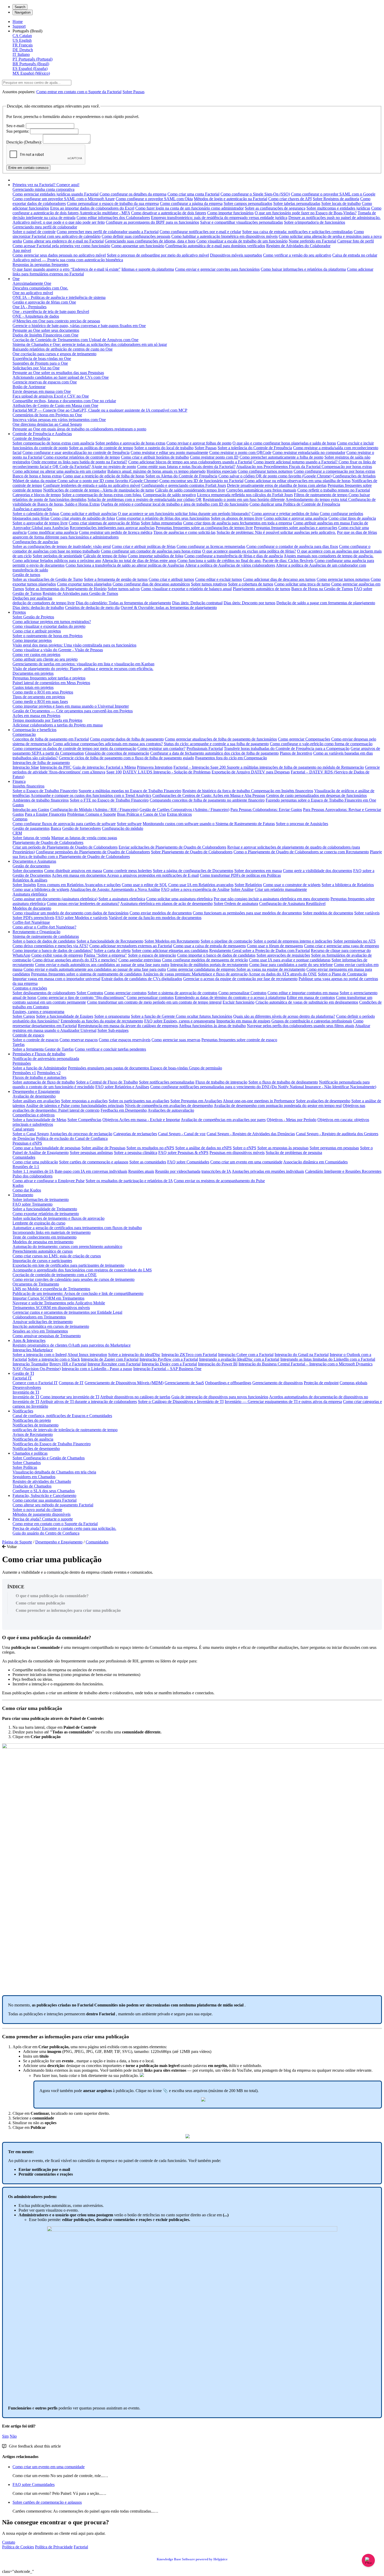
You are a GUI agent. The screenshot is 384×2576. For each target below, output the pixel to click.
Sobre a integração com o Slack (54, 1359)
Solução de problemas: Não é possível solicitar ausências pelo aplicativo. (276, 532)
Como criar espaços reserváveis (125, 1040)
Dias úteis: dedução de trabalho (38, 608)
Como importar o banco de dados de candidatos (216, 955)
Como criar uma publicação (35, 1162)
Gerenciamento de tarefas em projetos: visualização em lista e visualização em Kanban (83, 664)
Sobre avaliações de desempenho (323, 1101)
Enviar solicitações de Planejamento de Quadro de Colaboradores (172, 847)
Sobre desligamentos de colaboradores (44, 993)
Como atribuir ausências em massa (322, 523)
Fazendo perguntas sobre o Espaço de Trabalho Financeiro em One (321, 800)
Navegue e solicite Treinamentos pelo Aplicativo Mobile (59, 1303)
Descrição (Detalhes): (24, 142)
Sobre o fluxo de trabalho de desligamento (283, 1082)
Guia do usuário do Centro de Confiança (46, 1533)
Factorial (81, 2547)
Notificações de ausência (33, 1439)
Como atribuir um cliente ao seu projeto (45, 659)
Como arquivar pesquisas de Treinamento (47, 1336)
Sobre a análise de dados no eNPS (203, 1148)
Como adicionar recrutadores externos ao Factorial (131, 946)
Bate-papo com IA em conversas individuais (91, 1171)
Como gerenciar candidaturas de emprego (202, 969)
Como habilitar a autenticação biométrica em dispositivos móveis (225, 236)
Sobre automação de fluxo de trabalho (44, 1082)
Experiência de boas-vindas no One (42, 359)
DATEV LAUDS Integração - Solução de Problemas (167, 772)
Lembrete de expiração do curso (39, 1223)
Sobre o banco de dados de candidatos (44, 941)
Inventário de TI (26, 1392)
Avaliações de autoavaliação (171, 1110)
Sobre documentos (28, 871)
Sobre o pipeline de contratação (226, 941)
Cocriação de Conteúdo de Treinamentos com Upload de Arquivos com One (75, 340)
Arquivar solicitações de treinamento (43, 1322)
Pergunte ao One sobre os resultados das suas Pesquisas (58, 373)
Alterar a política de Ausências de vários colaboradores (230, 565)
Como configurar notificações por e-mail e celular (200, 232)
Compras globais (353, 1383)
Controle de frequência (31, 438)
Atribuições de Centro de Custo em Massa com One (55, 405)
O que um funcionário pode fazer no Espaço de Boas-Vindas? (306, 213)
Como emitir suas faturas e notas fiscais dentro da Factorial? (186, 467)
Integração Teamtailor (30, 1364)
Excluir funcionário (238, 1002)
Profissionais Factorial (205, 748)
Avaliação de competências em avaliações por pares (223, 1120)
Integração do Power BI (218, 1364)
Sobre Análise (242, 889)
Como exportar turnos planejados (84, 584)
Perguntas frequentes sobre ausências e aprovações (296, 528)
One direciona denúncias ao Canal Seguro (47, 424)
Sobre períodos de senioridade (57, 556)
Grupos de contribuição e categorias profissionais (312, 1021)
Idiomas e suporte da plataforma (148, 269)
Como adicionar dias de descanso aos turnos (279, 579)
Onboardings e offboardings (228, 1383)
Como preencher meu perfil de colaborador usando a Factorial (108, 232)
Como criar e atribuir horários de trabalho (155, 457)
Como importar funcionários (230, 213)
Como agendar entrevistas (140, 960)
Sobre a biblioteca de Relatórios (348, 885)
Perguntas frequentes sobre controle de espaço (239, 1040)
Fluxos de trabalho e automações (39, 1077)
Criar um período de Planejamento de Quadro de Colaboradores (65, 847)
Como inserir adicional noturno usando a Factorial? (296, 462)
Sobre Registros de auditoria (336, 199)
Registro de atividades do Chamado (42, 1481)
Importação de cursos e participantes (42, 1261)
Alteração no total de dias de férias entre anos (139, 561)
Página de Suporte (17, 1542)
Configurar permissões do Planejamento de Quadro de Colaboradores (93, 852)
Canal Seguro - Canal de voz (182, 1134)
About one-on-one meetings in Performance (259, 1101)
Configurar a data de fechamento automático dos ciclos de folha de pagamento (214, 753)
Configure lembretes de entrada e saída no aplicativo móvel (92, 485)
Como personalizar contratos (150, 997)
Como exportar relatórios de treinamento (46, 1214)
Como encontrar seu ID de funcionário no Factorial (201, 481)
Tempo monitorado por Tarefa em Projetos (47, 720)
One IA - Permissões (30, 307)
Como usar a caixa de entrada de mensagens (210, 946)
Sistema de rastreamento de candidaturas (46, 936)
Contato (9, 2542)
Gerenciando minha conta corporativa (43, 189)
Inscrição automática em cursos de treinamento (51, 1326)
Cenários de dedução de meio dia (92, 608)
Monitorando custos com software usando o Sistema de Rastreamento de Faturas (209, 824)
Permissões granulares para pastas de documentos (109, 1068)
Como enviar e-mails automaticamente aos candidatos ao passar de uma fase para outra (95, 969)
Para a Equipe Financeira (45, 814)
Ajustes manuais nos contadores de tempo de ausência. (329, 556)
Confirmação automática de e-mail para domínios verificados (215, 246)
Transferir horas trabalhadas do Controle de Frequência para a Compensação (287, 748)
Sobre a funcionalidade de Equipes (65, 1016)
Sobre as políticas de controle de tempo (101, 448)
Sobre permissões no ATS (354, 941)
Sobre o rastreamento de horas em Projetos (48, 636)
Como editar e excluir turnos (219, 579)
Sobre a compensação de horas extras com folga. (102, 495)
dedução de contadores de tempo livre (44, 603)
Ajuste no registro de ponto (114, 467)
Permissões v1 (24, 1073)
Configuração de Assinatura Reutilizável (292, 904)
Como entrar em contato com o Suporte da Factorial (79, 92)
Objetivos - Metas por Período (292, 1120)
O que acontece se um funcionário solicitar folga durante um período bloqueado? (184, 514)
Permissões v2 (49, 1073)
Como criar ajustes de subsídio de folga (83, 518)
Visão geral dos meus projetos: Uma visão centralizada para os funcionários (74, 645)
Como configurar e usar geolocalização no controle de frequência (76, 452)
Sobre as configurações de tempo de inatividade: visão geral (62, 546)
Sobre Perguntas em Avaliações (196, 1101)
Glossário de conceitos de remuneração (117, 753)
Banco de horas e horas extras (37, 476)
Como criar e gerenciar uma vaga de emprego (342, 946)
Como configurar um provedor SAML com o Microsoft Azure (64, 199)
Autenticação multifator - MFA (105, 213)
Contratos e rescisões (30, 988)
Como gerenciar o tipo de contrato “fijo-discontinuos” (82, 997)
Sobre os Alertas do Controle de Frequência (181, 476)
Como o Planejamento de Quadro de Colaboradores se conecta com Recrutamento (301, 852)
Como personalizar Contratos (242, 993)
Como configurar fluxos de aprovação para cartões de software (64, 824)
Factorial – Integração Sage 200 (200, 767)
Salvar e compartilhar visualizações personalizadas (242, 222)
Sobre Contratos (90, 993)
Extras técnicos (179, 814)
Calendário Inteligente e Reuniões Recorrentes (343, 1171)
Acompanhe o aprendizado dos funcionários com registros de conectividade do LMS (82, 1270)
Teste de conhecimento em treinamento (45, 1237)
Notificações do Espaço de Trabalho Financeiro (52, 1444)
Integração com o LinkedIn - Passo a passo (97, 1369)
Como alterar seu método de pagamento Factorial (53, 1505)
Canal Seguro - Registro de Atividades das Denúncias (251, 1134)
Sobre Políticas (25, 1467)
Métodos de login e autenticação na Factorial (231, 199)
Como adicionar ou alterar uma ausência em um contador (59, 471)
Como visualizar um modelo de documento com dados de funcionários (71, 913)
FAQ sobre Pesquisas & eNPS (183, 1153)
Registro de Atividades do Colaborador (298, 246)
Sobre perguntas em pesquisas (334, 1148)
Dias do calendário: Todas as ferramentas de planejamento (123, 603)
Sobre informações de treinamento (41, 1200)
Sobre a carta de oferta (112, 951)
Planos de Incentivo (296, 753)
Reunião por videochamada (178, 1171)
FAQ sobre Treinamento (33, 1204)
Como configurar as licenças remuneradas (211, 546)
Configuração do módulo (123, 828)
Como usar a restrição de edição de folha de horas (104, 476)
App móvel (22, 250)
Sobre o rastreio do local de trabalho (164, 448)
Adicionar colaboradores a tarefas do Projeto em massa (58, 725)
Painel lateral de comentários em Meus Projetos (51, 683)
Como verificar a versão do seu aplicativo (297, 255)
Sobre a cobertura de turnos (251, 584)
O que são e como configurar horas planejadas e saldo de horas (284, 443)
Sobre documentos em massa (258, 871)
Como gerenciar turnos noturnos (343, 579)
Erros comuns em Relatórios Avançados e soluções (79, 885)
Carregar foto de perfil (356, 241)
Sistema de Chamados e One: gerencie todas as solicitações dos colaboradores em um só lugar (90, 344)
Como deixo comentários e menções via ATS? (50, 946)
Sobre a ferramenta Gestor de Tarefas (43, 1049)
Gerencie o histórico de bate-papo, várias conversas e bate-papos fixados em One (79, 326)
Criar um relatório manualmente (281, 889)
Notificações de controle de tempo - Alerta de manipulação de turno (99, 490)
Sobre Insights (24, 885)
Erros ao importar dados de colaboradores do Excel (92, 208)
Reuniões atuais (141, 1171)
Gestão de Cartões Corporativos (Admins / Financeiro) (184, 810)
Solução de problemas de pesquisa (294, 1153)
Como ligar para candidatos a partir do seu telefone (291, 965)
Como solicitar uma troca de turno (302, 584)
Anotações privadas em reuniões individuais (268, 1171)
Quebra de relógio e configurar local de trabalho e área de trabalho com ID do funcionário (175, 504)
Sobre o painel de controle (34, 232)
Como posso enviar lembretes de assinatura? (83, 904)
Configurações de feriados (354, 476)
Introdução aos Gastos (31, 810)
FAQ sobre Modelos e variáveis (82, 918)
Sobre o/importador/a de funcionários (315, 222)
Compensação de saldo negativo (169, 495)
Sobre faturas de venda (31, 838)
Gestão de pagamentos (31, 828)
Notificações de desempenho (36, 1449)
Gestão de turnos (26, 575)
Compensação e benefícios (34, 730)
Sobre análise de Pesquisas (103, 1148)
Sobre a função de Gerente (153, 1016)
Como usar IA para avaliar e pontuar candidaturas (290, 960)
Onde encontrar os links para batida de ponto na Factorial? (79, 462)
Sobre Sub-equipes (113, 1030)
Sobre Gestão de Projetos (33, 617)
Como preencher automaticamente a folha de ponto (281, 457)
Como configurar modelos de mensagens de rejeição (205, 960)
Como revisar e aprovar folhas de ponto (199, 443)
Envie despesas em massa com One (42, 391)
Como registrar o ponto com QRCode (240, 452)
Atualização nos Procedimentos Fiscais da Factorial (279, 467)
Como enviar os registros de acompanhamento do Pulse (219, 1181)
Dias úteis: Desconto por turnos (249, 603)
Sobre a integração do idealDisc (134, 1355)
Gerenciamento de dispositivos (278, 1383)
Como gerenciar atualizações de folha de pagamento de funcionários (221, 739)
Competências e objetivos (34, 1115)
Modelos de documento (32, 908)
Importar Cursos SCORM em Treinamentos (48, 1298)
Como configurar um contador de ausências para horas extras (151, 551)
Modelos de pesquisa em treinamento (43, 1242)
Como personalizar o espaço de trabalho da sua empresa (113, 203)
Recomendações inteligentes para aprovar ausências (112, 528)
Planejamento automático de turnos (261, 589)
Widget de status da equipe (35, 481)
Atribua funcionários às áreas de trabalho (212, 1026)
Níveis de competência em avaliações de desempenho (169, 1106)
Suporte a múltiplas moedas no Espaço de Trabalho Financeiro (130, 791)
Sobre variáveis (367, 913)
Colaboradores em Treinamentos (39, 1317)
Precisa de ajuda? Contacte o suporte (43, 1519)
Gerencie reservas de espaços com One (45, 382)
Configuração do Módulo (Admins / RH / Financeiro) (94, 810)
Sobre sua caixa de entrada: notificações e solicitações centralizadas (297, 232)
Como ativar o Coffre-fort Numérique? (44, 927)
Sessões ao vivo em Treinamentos (40, 1331)
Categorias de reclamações (135, 1134)
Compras (20, 819)
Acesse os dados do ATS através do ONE (283, 974)
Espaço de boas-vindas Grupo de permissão (186, 1068)
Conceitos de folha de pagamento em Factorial (51, 739)
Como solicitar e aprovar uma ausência (295, 518)
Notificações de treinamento (36, 1425)
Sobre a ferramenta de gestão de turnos (116, 579)
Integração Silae (26, 767)
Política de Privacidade (54, 2547)
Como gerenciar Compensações (304, 739)
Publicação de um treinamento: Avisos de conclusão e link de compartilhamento (78, 1293)
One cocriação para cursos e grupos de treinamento (54, 354)
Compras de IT (71, 1383)
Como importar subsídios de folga (156, 556)
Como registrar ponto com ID (214, 457)
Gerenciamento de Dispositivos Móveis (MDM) (124, 1383)
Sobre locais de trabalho (341, 203)
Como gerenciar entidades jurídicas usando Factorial (56, 194)
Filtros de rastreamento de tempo (321, 495)
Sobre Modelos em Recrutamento (172, 941)
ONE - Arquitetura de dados (36, 316)
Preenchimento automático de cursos (43, 1251)
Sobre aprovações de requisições (283, 955)
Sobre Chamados (27, 1463)
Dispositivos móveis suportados (236, 255)
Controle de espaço (28, 1035)
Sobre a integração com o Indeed (40, 1355)
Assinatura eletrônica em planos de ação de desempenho (166, 904)
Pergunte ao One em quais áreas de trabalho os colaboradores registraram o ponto (79, 429)
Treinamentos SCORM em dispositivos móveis (51, 1308)
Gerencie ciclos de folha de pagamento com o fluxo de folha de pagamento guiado (126, 758)
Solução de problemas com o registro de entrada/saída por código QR (145, 499)
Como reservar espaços (79, 1040)
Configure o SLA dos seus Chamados (44, 1491)
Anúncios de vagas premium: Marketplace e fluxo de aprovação (195, 974)
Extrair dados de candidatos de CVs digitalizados (142, 979)
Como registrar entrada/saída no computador (309, 452)
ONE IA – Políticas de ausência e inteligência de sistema (59, 297)
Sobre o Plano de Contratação (342, 974)
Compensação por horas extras (347, 467)
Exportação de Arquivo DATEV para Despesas (251, 772)
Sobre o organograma (112, 1016)
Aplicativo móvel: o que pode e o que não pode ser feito (59, 222)
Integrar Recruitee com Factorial (114, 1364)
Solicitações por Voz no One (36, 368)
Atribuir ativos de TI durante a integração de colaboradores (88, 1402)
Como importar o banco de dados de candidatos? (53, 951)
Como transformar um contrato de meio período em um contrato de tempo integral (154, 1002)
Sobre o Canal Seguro (31, 1134)
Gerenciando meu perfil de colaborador (45, 227)
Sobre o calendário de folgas (36, 514)
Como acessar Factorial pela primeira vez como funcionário (61, 246)
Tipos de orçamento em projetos (39, 697)
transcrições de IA (216, 1171)
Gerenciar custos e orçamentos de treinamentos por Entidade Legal (67, 1312)
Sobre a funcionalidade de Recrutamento (110, 941)
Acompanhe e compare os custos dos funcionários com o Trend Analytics (91, 795)
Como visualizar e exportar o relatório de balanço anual (186, 589)
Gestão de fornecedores (82, 828)
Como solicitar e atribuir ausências (89, 514)
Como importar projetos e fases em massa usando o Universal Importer (71, 706)
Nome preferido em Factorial (312, 241)
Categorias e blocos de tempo (37, 495)
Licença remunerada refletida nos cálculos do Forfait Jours (245, 495)
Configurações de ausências (35, 542)
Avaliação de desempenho (34, 1096)
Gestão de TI (23, 1373)
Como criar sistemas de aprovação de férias (104, 523)
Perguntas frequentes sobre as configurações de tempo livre (204, 528)
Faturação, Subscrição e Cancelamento (44, 1496)
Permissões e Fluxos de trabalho (39, 1054)
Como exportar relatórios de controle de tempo (82, 457)
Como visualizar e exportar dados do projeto (49, 626)
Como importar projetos (32, 640)
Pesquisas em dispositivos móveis (237, 1153)
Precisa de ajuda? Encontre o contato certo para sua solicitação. (64, 1528)
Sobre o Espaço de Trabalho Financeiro (45, 791)
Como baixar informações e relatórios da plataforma (303, 269)
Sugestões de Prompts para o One (40, 363)
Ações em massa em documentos (79, 875)
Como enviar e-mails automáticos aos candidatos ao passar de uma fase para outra (102, 965)
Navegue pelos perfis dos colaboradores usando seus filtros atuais (301, 1026)
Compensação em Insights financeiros (282, 791)
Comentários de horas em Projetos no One (47, 415)
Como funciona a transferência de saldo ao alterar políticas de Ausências (125, 565)
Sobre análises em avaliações (36, 1101)
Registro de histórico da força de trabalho (217, 791)
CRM (17, 833)
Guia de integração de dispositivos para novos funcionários (220, 1397)
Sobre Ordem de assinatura (236, 904)
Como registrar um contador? (161, 748)
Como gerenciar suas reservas (176, 1040)
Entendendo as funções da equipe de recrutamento (102, 1021)
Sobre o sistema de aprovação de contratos (182, 993)
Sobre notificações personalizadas (167, 1082)
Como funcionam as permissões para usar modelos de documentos (247, 913)
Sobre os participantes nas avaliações (139, 1101)
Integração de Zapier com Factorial (110, 1359)
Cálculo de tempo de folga (105, 556)
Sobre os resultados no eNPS (150, 1148)
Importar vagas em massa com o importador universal (56, 979)
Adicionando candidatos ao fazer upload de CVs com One (61, 377)
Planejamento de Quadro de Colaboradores (48, 842)
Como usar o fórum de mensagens (275, 946)
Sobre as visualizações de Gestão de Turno (48, 579)
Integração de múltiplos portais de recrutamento (209, 965)
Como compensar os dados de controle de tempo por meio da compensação (74, 748)
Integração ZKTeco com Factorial (189, 1355)
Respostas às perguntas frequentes (40, 265)
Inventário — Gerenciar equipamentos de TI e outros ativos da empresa (283, 1402)
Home (18, 22)
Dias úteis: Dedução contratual (197, 603)
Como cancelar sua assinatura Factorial (45, 1500)
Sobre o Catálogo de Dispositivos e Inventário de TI (181, 1402)
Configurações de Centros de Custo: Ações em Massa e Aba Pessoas (209, 795)
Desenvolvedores (27, 1387)
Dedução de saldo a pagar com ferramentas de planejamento (326, 603)
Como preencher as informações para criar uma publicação (68, 1610)
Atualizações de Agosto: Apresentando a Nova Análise (115, 889)
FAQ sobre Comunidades (188, 1162)
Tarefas (19, 1044)
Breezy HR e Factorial (68, 1364)
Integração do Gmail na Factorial (302, 1355)
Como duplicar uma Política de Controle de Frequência (295, 504)
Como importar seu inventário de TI (70, 1397)
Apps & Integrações (29, 1340)
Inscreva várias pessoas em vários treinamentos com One (59, 420)
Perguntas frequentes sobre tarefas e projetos (49, 678)
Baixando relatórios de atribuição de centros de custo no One (63, 349)
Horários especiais (222, 471)
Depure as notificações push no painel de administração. (334, 218)
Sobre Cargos (24, 1016)
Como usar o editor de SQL (144, 885)
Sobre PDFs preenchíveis (33, 918)
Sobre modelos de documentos (328, 913)
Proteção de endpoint (321, 1383)
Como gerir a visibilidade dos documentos (318, 871)
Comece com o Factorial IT (35, 1383)
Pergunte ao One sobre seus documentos (46, 330)
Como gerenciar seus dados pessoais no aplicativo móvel (59, 255)
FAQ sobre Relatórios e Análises (122, 1087)
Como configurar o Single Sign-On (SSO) (255, 194)
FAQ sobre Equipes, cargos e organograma (180, 1021)
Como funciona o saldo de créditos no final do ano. (219, 561)
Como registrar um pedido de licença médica (116, 532)
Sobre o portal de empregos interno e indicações (293, 941)
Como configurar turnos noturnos (265, 471)
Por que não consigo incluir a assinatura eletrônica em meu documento (272, 899)
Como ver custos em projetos (36, 655)
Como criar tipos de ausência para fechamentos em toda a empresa (238, 523)
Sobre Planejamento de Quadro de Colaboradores (192, 852)
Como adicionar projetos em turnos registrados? (52, 622)
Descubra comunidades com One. (40, 288)
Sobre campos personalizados (248, 203)
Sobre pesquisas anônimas (91, 1153)
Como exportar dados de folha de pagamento (127, 739)
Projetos (19, 612)
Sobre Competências (84, 1120)
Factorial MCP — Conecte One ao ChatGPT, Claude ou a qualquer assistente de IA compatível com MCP (100, 410)
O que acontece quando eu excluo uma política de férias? (249, 551)
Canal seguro (23, 1129)
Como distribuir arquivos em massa (73, 871)
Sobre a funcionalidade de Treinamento (45, 1209)
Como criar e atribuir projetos (37, 631)
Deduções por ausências (32, 598)
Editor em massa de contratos (311, 997)
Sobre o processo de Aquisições (302, 824)
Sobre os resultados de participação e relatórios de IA (129, 1181)
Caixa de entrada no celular (355, 255)
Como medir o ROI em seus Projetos (43, 692)
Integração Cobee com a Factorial (246, 1355)
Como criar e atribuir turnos (171, 579)
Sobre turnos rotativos (209, 584)
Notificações (23, 1411)
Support (19, 26)
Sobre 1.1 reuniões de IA (33, 1171)
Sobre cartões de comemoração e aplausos (94, 1162)
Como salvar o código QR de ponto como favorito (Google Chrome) (275, 476)
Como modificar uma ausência (53, 532)
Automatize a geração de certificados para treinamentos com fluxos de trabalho (77, 1228)
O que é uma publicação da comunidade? (52, 1596)
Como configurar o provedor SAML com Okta (154, 199)
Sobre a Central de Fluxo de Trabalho (107, 1082)
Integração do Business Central (265, 1364)
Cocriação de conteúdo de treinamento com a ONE (55, 1275)
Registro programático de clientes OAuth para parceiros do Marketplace (72, 1345)
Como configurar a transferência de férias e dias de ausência (234, 556)
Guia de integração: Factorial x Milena (104, 767)
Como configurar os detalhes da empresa (133, 194)
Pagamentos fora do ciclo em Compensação (231, 758)
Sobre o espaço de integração (152, 955)
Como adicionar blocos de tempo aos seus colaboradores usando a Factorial (190, 462)
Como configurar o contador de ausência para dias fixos (292, 546)
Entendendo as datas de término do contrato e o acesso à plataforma (230, 997)
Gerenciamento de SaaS (184, 1383)
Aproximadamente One (32, 283)
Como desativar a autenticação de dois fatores (169, 213)
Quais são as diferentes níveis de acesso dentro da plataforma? (284, 1016)
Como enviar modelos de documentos (161, 913)
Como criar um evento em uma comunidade (246, 1162)
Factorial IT (22, 1378)
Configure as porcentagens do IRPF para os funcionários (152, 222)
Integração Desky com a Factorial (169, 1364)
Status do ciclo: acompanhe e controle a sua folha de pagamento (216, 744)
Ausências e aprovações (32, 509)
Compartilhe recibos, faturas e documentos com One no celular (64, 401)
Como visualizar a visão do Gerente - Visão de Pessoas (58, 650)
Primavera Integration (155, 767)
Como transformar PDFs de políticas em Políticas (240, 875)
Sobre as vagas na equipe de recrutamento (271, 969)
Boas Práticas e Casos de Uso (141, 814)
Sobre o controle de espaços (36, 1040)
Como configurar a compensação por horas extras (334, 471)
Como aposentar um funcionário (138, 246)
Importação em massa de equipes (243, 1021)
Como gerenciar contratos (125, 993)
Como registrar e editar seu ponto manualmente (169, 452)
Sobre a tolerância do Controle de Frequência (255, 448)
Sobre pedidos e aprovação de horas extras (130, 443)
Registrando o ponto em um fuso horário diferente (244, 499)
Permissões (22, 1063)
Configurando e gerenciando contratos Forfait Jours (184, 485)
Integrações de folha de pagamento (41, 763)
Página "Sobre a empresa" (105, 955)
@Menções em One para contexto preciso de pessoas (56, 321)
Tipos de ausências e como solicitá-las (184, 532)
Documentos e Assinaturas (34, 861)
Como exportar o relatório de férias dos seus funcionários (163, 518)
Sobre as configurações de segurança (275, 208)
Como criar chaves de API (290, 199)
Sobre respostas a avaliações (84, 1101)
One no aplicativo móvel (33, 293)
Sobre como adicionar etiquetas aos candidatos (170, 951)
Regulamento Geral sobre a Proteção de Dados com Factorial (260, 951)
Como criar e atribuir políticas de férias (144, 546)
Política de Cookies (18, 2547)
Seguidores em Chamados (34, 1477)
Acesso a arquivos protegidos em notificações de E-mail (153, 875)
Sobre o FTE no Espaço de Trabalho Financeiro (109, 800)
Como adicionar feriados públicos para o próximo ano (57, 561)
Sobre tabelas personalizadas (297, 203)
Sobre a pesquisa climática (136, 1153)
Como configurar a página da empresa (191, 203)
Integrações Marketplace (33, 1350)
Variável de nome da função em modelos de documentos (155, 918)
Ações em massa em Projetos (36, 716)
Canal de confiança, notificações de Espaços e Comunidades (62, 1416)
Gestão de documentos (31, 866)
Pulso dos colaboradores (33, 1176)
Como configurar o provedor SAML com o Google (333, 194)
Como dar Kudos (27, 1190)
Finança (19, 781)
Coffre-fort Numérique (31, 922)
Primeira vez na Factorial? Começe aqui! (46, 185)
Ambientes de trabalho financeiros (41, 800)
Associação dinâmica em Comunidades (315, 1162)
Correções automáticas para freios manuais (261, 490)
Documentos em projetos (33, 673)
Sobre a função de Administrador (40, 1068)
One (16, 279)
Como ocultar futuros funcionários (204, 1016)
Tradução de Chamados (32, 1486)
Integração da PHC (56, 767)
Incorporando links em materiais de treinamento (52, 1232)
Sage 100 (114, 772)
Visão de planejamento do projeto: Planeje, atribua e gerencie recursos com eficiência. (83, 669)
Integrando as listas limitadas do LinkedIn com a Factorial (328, 1359)
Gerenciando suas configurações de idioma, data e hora (150, 241)
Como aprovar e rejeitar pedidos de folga (285, 514)
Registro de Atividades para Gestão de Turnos (80, 593)
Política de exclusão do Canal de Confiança (72, 1138)
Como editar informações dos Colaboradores (113, 218)
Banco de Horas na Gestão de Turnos (322, 589)
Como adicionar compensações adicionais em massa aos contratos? (108, 744)
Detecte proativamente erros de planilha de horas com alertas (277, 485)
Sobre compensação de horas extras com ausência (53, 443)
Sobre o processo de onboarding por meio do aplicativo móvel (158, 255)
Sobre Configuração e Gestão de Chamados (49, 1458)
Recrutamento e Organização (36, 932)
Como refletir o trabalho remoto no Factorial (334, 490)
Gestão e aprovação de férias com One (44, 302)
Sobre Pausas (133, 92)
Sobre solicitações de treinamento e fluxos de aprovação (59, 1218)
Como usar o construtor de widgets (292, 885)
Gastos (18, 805)
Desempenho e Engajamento (36, 1091)
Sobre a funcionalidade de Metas (39, 1120)
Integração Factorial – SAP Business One (167, 1369)
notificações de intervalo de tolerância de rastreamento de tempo (65, 1430)
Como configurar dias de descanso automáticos (151, 584)
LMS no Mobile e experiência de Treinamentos (51, 1289)
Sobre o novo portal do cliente (37, 1510)
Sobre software (129, 824)
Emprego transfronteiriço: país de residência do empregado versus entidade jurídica (219, 218)
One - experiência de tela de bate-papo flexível (51, 312)
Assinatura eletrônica (30, 894)
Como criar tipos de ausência (352, 518)
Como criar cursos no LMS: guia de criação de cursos (57, 1256)
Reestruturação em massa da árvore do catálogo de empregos (128, 1026)
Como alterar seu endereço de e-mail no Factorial (63, 241)
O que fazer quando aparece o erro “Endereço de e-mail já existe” (66, 269)
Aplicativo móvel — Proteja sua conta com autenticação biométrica (68, 260)
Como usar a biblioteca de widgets (41, 889)
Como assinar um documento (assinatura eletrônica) (55, 899)
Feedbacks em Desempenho (124, 1110)
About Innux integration (87, 1355)
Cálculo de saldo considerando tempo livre (190, 490)
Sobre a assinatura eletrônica (122, 899)
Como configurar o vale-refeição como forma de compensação (321, 744)
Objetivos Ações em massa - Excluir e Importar (141, 1120)
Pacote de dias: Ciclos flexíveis (288, 561)
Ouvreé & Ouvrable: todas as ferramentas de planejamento (169, 608)
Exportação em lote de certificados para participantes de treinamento (68, 1265)
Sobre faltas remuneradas (161, 523)
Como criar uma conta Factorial (193, 194)
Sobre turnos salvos (124, 589)
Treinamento (23, 1195)
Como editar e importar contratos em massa (303, 993)
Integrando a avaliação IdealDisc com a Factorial (239, 1359)
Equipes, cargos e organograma (38, 1012)
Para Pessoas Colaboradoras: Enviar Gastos (266, 810)
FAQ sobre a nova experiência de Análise (195, 889)
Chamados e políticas (30, 1453)
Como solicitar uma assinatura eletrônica (179, 899)
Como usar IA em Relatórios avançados (201, 885)
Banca (56, 828)
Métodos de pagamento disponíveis (42, 1514)
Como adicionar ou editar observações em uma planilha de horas (298, 481)
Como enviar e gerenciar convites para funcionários (217, 269)
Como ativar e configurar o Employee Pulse (49, 1181)
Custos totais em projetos (33, 687)
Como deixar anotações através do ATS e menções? (75, 960)
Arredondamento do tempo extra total (317, 499)
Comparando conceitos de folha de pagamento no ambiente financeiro (207, 800)
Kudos (18, 1185)
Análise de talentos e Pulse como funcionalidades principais (75, 1106)
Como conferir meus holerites (127, 871)
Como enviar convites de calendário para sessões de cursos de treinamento (74, 1279)
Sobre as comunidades (148, 1162)
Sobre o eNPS (245, 1148)
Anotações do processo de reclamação (81, 1134)
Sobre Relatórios (248, 885)
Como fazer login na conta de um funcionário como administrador (190, 208)
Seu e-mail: (16, 126)
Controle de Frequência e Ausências (42, 434)
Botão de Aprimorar (29, 387)
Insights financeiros (28, 786)
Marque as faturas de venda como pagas (84, 838)
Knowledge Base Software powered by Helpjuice (192, 2559)
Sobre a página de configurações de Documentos (193, 871)
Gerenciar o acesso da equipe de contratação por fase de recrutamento (240, 979)
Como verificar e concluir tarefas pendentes (110, 1049)
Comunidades (24, 1157)
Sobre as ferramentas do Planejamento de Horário (66, 589)
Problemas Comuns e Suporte (92, 814)
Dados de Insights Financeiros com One (45, 335)
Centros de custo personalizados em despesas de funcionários (316, 795)
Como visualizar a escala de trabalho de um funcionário (242, 241)
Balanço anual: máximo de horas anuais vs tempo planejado (156, 471)
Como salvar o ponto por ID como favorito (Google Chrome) (108, 481)
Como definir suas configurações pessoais (136, 236)
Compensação (24, 734)
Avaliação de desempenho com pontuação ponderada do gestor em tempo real (278, 1106)
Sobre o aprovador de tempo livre (40, 523)
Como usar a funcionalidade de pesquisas (46, 1148)
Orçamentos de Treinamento (36, 1284)
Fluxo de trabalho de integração (221, 1082)
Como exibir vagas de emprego (57, 955)
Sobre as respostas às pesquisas (283, 1148)
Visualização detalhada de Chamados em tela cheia (54, 1472)
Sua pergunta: (18, 131)
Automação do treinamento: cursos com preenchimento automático (67, 1246)
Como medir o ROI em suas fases (40, 701)
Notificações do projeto (32, 1420)
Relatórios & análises (30, 880)
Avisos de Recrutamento (33, 1434)
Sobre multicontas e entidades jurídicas (338, 208)
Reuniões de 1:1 (26, 1167)
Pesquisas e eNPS (27, 1143)
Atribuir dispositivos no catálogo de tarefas (135, 1397)
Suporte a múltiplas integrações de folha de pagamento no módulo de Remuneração (295, 767)
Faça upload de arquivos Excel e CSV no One (51, 396)
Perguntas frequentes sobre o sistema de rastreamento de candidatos (86, 974)
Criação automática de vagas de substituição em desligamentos (307, 1002)
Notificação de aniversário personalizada (46, 1059)
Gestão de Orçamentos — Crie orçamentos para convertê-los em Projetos (73, 711)
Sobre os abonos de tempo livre (237, 518)
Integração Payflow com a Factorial (169, 1359)
